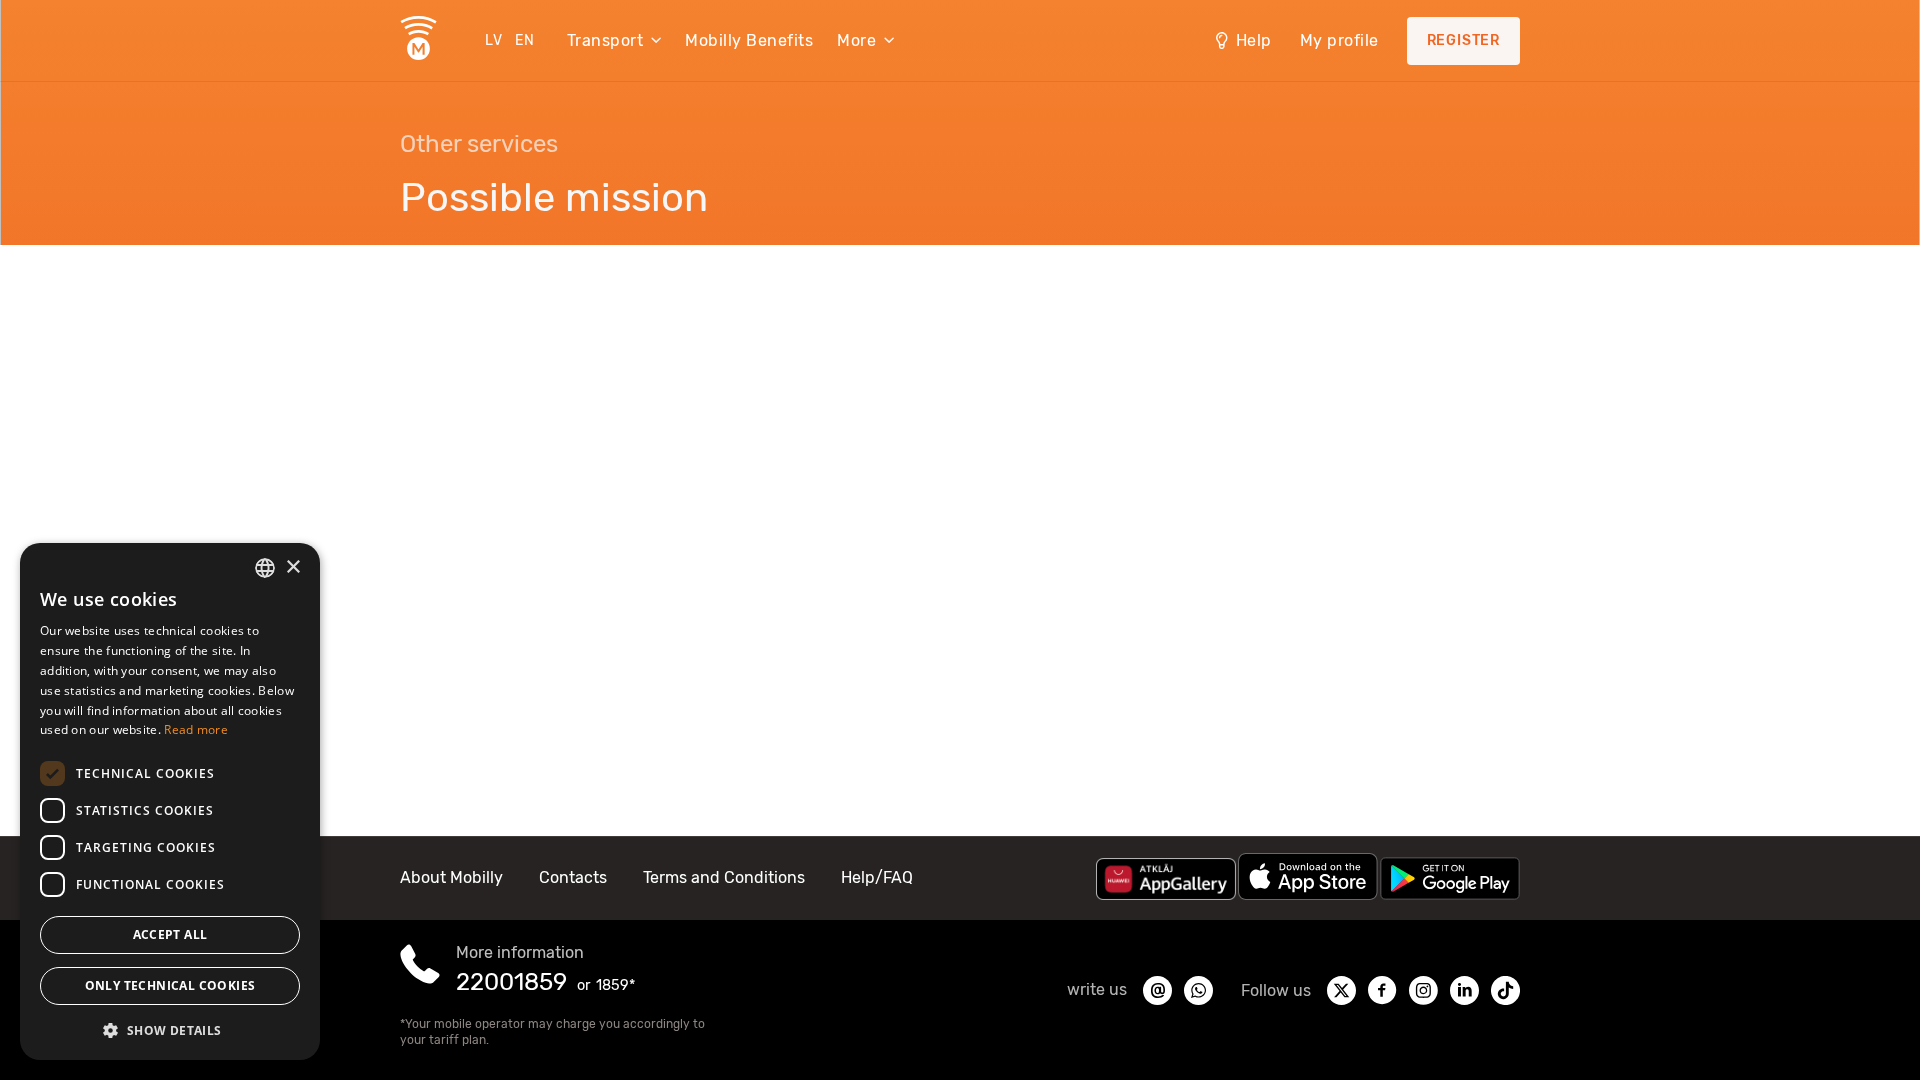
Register (1463, 40)
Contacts (573, 877)
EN (525, 40)
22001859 (511, 982)
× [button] (292, 567)
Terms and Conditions (724, 877)
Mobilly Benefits (749, 40)
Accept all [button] (170, 934)
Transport (605, 40)
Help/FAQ (877, 877)
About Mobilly (451, 877)
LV (494, 40)
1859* (615, 985)
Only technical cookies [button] (170, 985)
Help (1254, 40)
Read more (196, 729)
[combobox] (265, 568)
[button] (170, 1029)
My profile (1339, 40)
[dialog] (170, 801)
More (856, 40)
